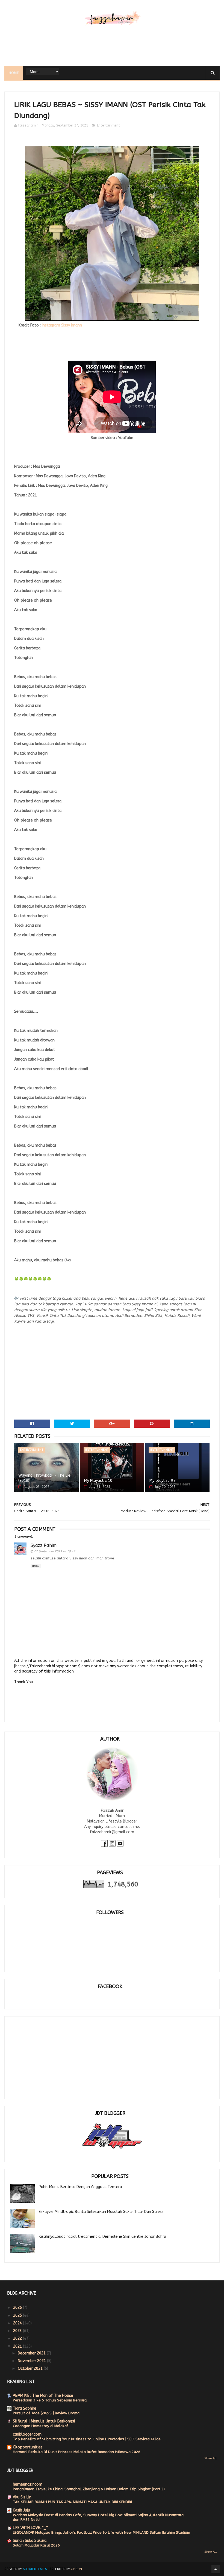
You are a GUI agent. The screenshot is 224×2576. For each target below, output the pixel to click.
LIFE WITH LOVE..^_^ (30, 2528)
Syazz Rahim (44, 1545)
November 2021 (32, 2361)
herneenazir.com (28, 2484)
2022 (18, 2338)
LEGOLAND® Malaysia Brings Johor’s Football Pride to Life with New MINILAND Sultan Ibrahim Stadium (101, 2532)
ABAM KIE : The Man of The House (43, 2396)
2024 (18, 2323)
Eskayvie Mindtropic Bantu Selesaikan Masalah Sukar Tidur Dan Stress (101, 2212)
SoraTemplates (35, 2569)
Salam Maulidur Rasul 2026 (36, 2545)
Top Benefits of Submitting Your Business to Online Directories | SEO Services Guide (87, 2439)
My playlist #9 (163, 1481)
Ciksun (76, 2569)
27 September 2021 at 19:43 (55, 1551)
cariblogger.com (27, 2434)
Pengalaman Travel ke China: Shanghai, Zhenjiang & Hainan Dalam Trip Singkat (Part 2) (89, 2489)
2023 (18, 2331)
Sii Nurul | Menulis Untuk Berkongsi (44, 2421)
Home (14, 73)
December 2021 (32, 2353)
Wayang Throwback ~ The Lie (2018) (44, 1478)
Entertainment (108, 125)
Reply (36, 1566)
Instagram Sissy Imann (62, 325)
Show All (211, 2458)
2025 (18, 2316)
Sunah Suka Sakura (30, 2541)
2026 (18, 2308)
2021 (18, 2346)
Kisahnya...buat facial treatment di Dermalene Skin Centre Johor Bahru (102, 2237)
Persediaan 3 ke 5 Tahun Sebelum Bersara (50, 2400)
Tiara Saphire (25, 2408)
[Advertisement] (112, 48)
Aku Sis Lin (22, 2497)
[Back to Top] (216, 2569)
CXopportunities (28, 2447)
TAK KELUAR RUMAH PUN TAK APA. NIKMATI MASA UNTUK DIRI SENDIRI (72, 2502)
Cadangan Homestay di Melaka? (41, 2426)
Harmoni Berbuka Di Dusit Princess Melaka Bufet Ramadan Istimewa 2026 (77, 2452)
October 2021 (31, 2369)
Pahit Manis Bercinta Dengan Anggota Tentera (80, 2187)
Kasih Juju (21, 2510)
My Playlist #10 (98, 1481)
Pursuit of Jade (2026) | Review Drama (46, 2413)
